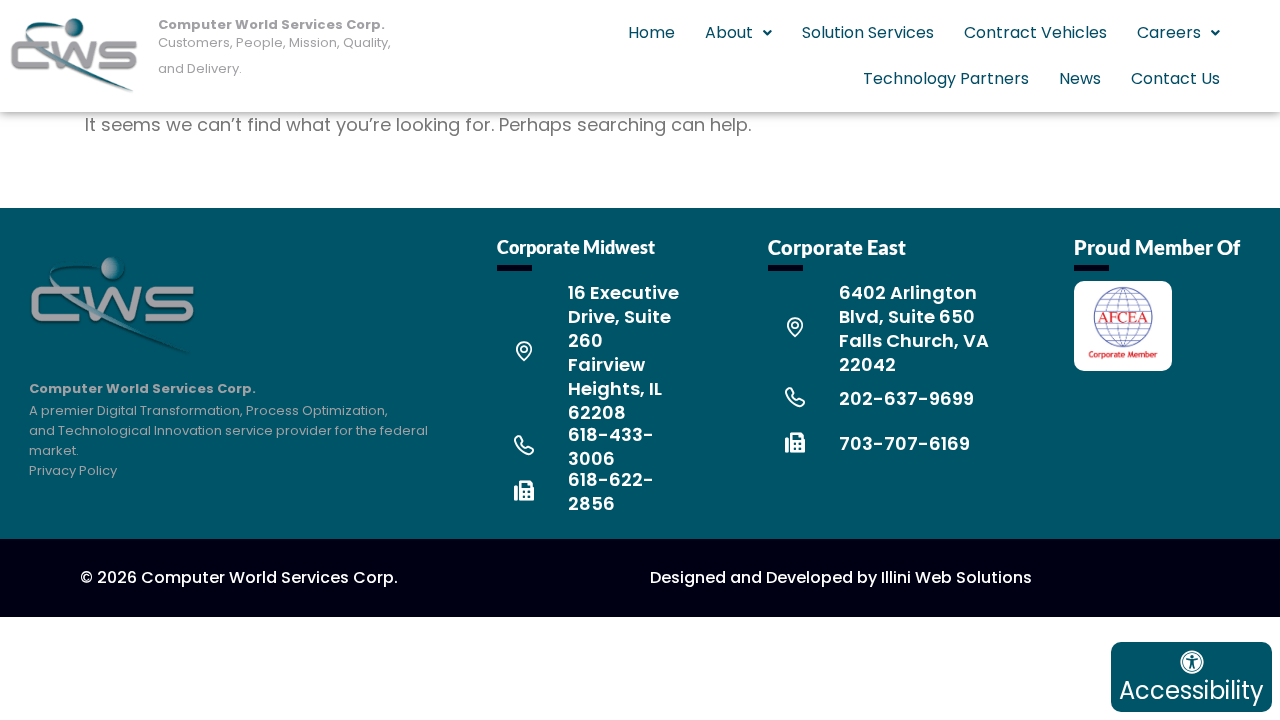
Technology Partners (946, 78)
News (1080, 78)
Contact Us (1175, 78)
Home (651, 32)
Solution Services (868, 32)
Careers (1169, 32)
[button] (738, 33)
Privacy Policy (73, 470)
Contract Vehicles (1035, 32)
